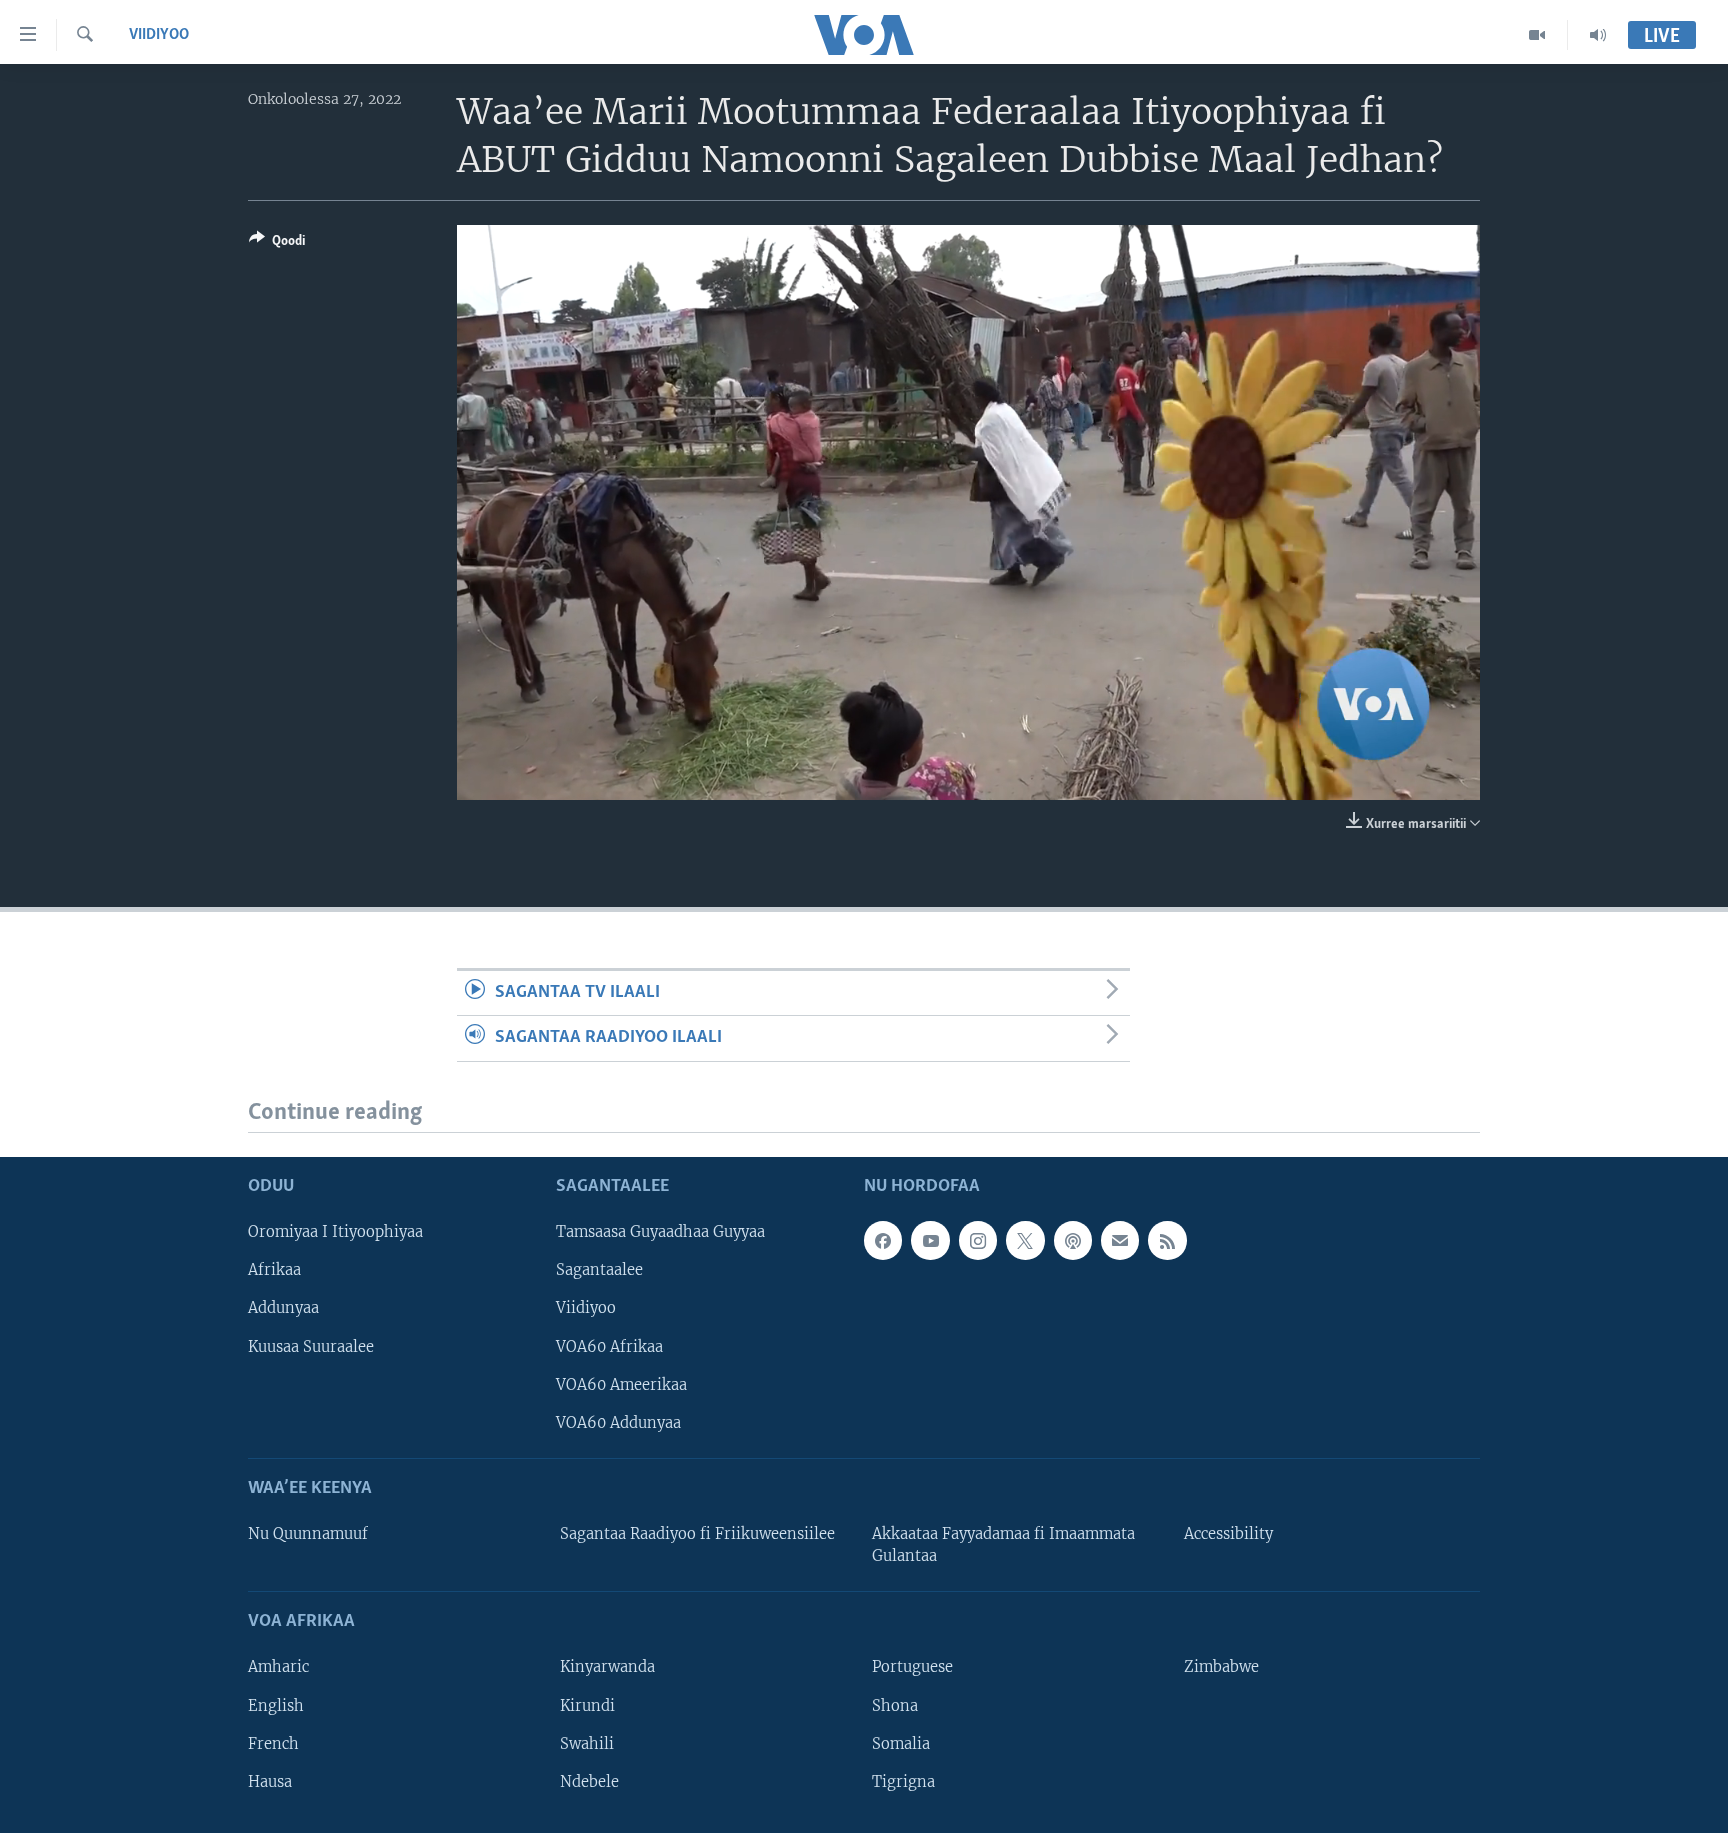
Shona (895, 1706)
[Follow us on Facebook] (883, 1240)
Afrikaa (274, 1270)
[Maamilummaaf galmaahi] (1120, 1240)
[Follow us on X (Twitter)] (1025, 1240)
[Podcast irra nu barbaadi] (1073, 1240)
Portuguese (912, 1668)
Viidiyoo (159, 35)
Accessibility (1228, 1534)
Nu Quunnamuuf (308, 1534)
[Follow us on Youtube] (930, 1240)
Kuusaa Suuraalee (311, 1347)
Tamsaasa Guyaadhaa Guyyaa (660, 1232)
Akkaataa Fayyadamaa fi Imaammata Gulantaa (1003, 1545)
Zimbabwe (1221, 1668)
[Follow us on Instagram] (978, 1240)
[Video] (1537, 35)
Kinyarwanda (607, 1668)
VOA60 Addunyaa (618, 1423)
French (273, 1744)
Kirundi (587, 1706)
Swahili (587, 1744)
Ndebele (589, 1782)
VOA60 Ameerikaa (621, 1385)
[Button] (277, 244)
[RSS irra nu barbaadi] (1167, 1240)
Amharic (278, 1668)
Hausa (270, 1782)
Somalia (901, 1744)
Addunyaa (283, 1309)
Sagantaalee (599, 1270)
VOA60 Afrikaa (609, 1347)
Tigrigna (903, 1782)
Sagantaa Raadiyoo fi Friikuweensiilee (697, 1534)
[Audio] (1598, 35)
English (276, 1706)
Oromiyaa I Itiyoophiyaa (335, 1232)
